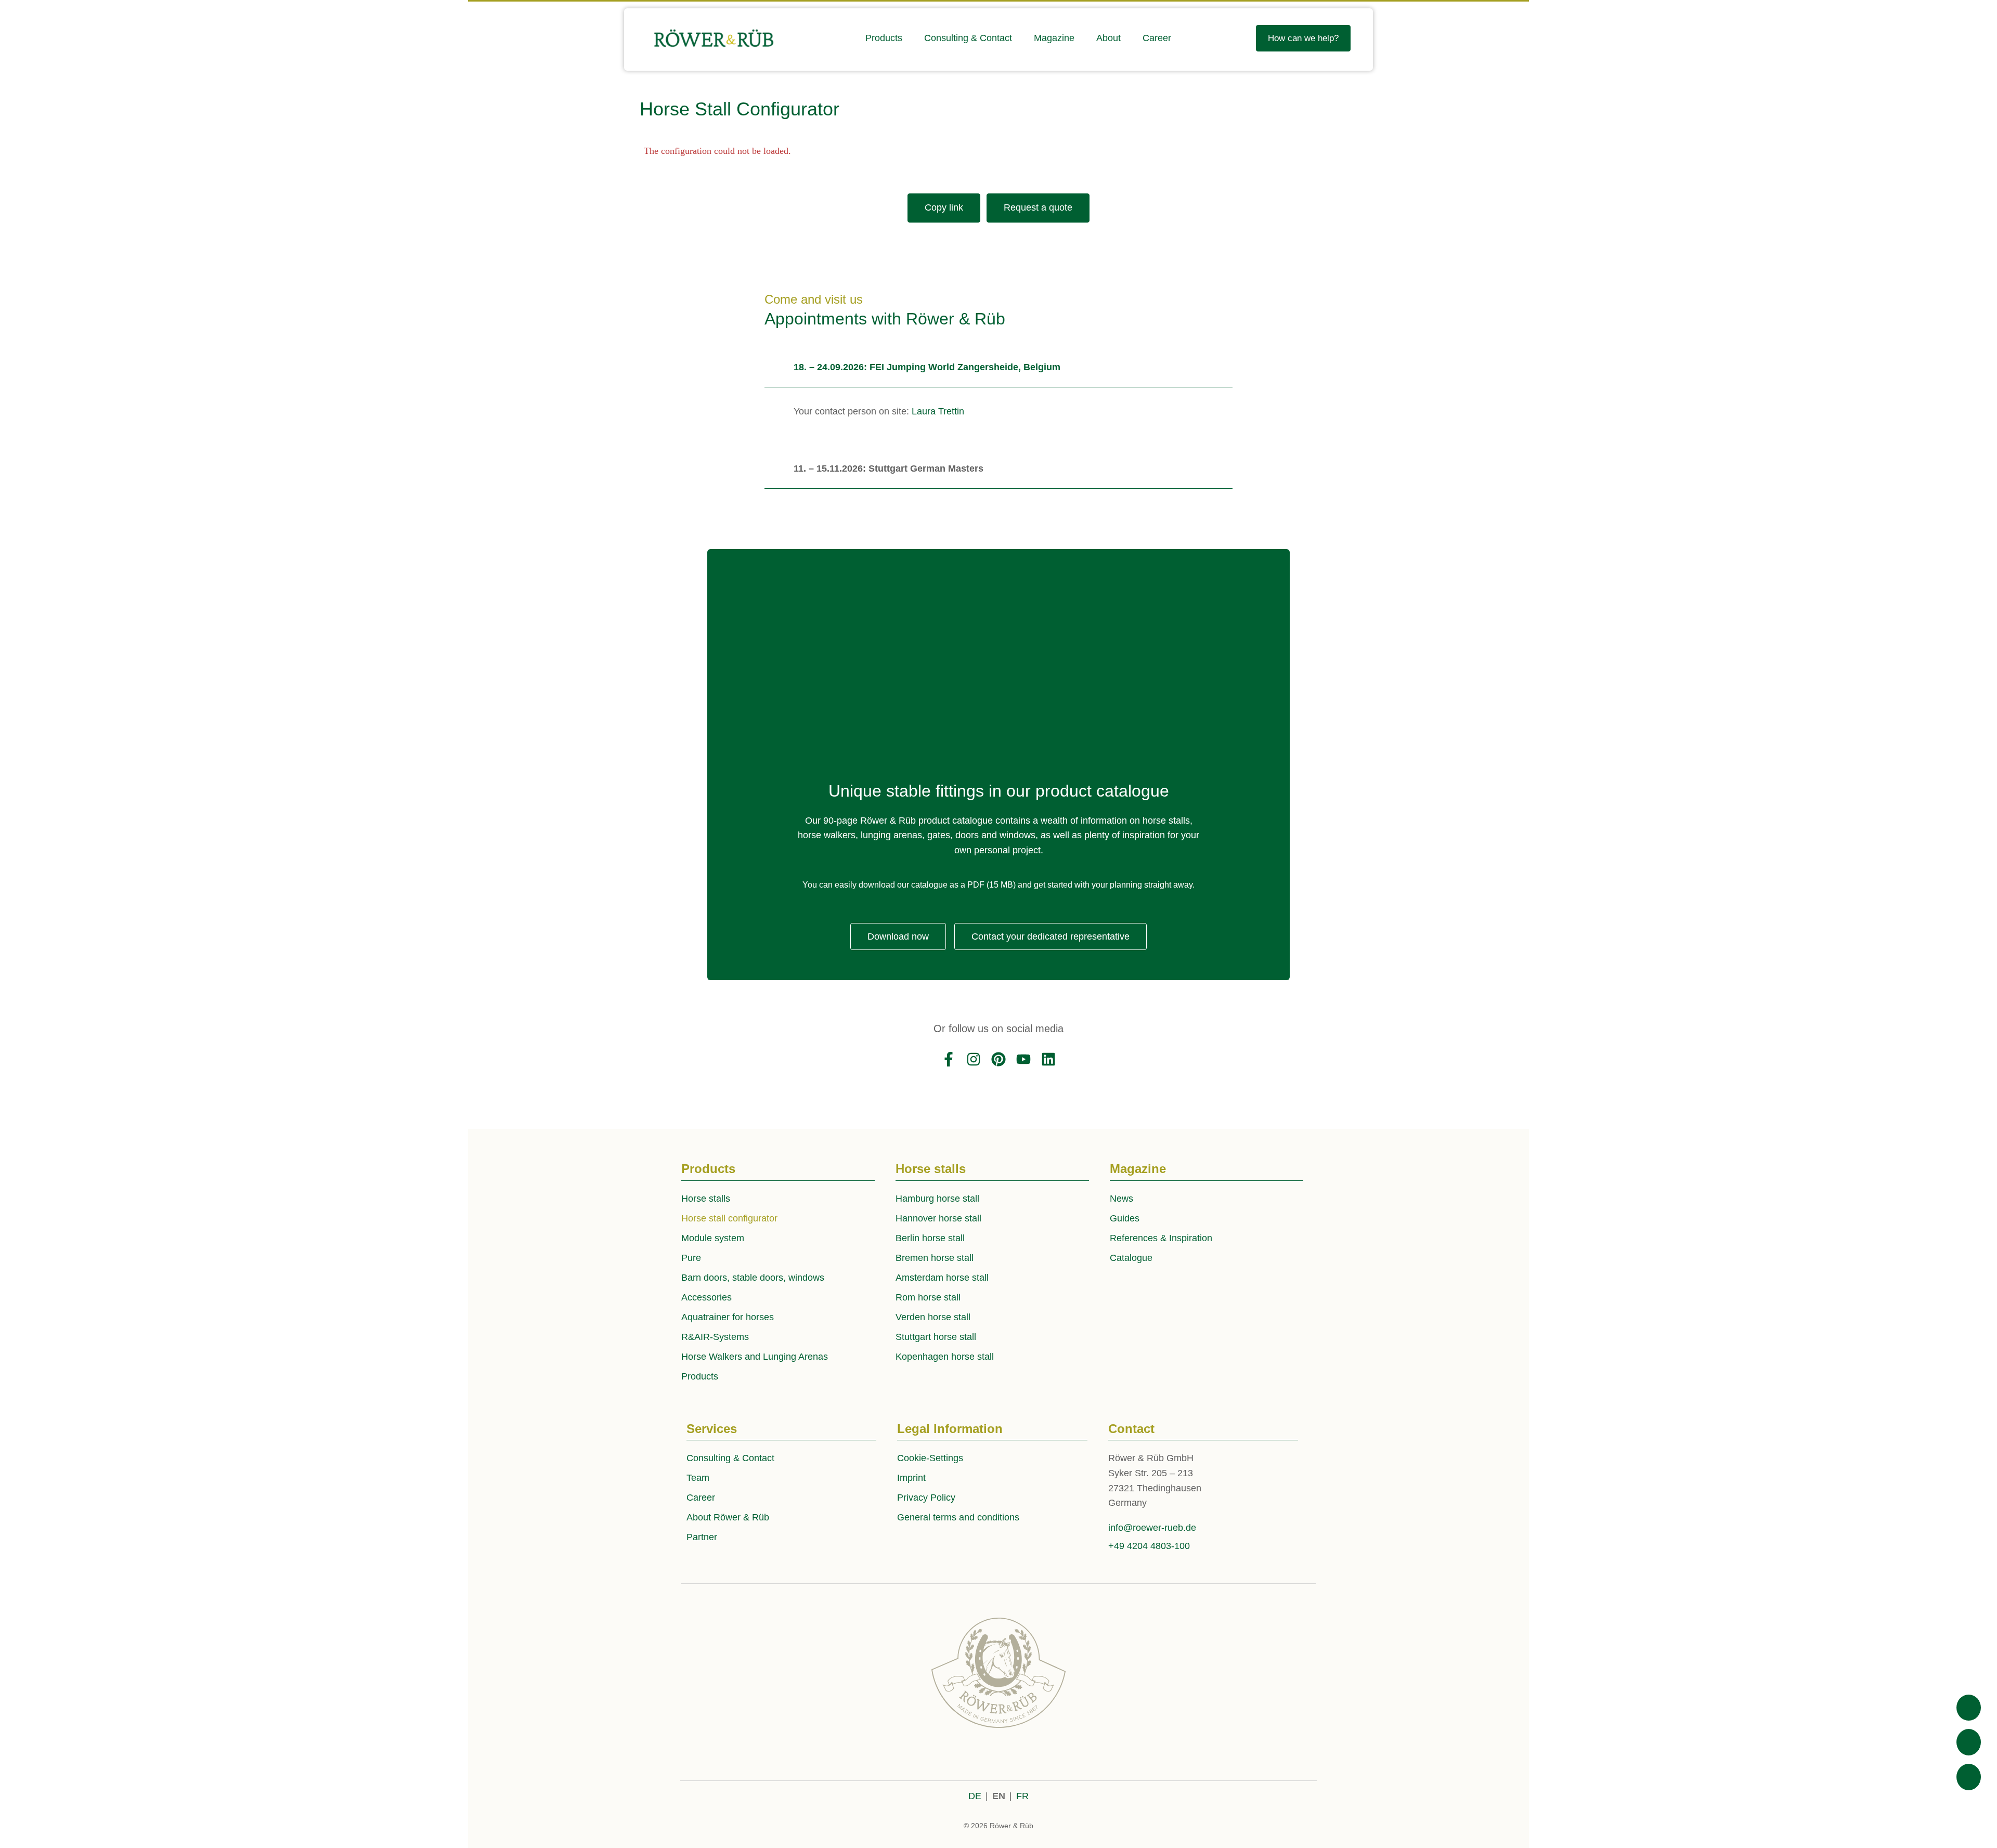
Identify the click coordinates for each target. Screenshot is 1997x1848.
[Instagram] (974, 1059)
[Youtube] (1023, 1059)
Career (701, 1498)
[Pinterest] (998, 1059)
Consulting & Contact (730, 1458)
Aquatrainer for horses (728, 1317)
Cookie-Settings (930, 1458)
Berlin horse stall (930, 1238)
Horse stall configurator (729, 1218)
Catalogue (1131, 1258)
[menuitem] (884, 38)
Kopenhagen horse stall (945, 1357)
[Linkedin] (1048, 1059)
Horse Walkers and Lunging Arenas (755, 1357)
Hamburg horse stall (937, 1199)
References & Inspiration (1161, 1238)
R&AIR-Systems (715, 1337)
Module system (713, 1238)
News (1121, 1199)
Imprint (911, 1478)
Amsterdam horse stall (942, 1278)
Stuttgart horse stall (936, 1337)
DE (975, 1796)
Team (698, 1478)
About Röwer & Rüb (728, 1517)
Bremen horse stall (935, 1258)
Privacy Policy (926, 1498)
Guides (1125, 1218)
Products (700, 1376)
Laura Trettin (938, 411)
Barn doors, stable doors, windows (753, 1278)
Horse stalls (706, 1199)
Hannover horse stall (938, 1218)
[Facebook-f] (949, 1059)
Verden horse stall (933, 1317)
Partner (702, 1537)
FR (1022, 1796)
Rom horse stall (928, 1297)
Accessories (706, 1297)
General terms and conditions (958, 1517)
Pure (691, 1258)
